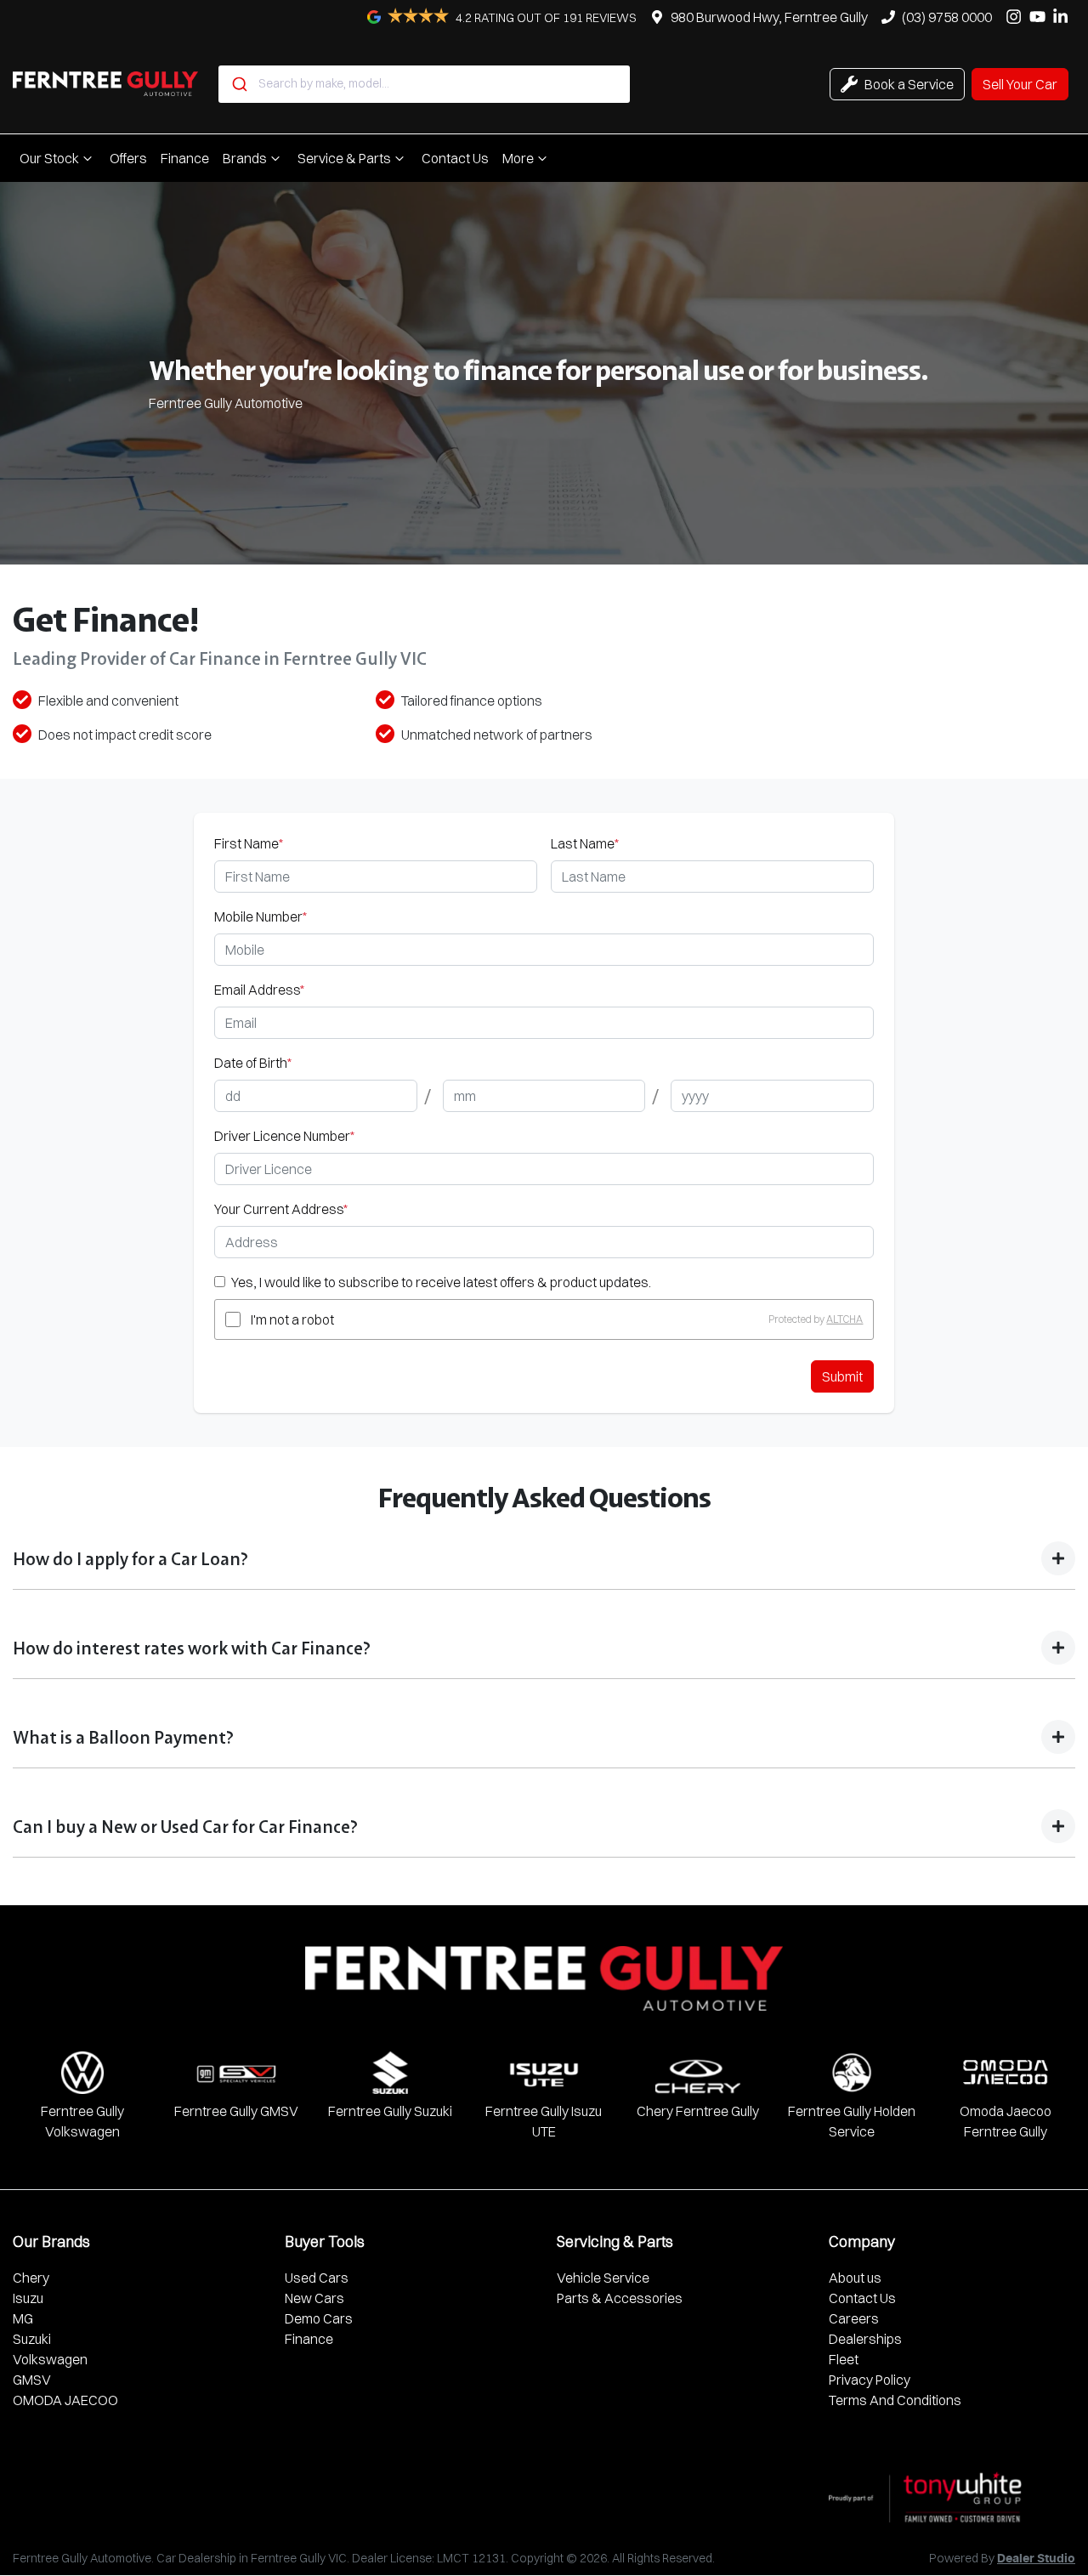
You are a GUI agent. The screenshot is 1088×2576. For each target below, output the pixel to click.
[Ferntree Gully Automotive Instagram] (1017, 17)
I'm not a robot (292, 1319)
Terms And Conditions (895, 2400)
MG (23, 2318)
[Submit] (238, 84)
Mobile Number (261, 916)
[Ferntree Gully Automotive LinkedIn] (1064, 17)
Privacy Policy (870, 2380)
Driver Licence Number (284, 1136)
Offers (128, 158)
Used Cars (317, 2278)
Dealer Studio (1036, 2559)
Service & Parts (344, 158)
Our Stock (49, 158)
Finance (185, 158)
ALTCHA (844, 1319)
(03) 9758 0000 (947, 17)
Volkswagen (50, 2359)
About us (855, 2278)
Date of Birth (253, 1063)
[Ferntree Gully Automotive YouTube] (1041, 17)
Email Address (259, 990)
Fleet (844, 2359)
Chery (31, 2278)
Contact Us (455, 158)
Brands (245, 158)
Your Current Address (281, 1209)
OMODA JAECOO (65, 2400)
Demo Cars (319, 2318)
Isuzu (28, 2298)
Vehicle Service (603, 2278)
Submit (842, 1376)
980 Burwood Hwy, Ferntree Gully (769, 17)
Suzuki (32, 2339)
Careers (854, 2318)
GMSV (32, 2380)
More (518, 158)
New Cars (314, 2298)
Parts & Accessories (620, 2298)
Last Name (585, 843)
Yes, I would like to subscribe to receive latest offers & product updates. (441, 1282)
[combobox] (424, 84)
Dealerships (865, 2339)
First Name (249, 843)
